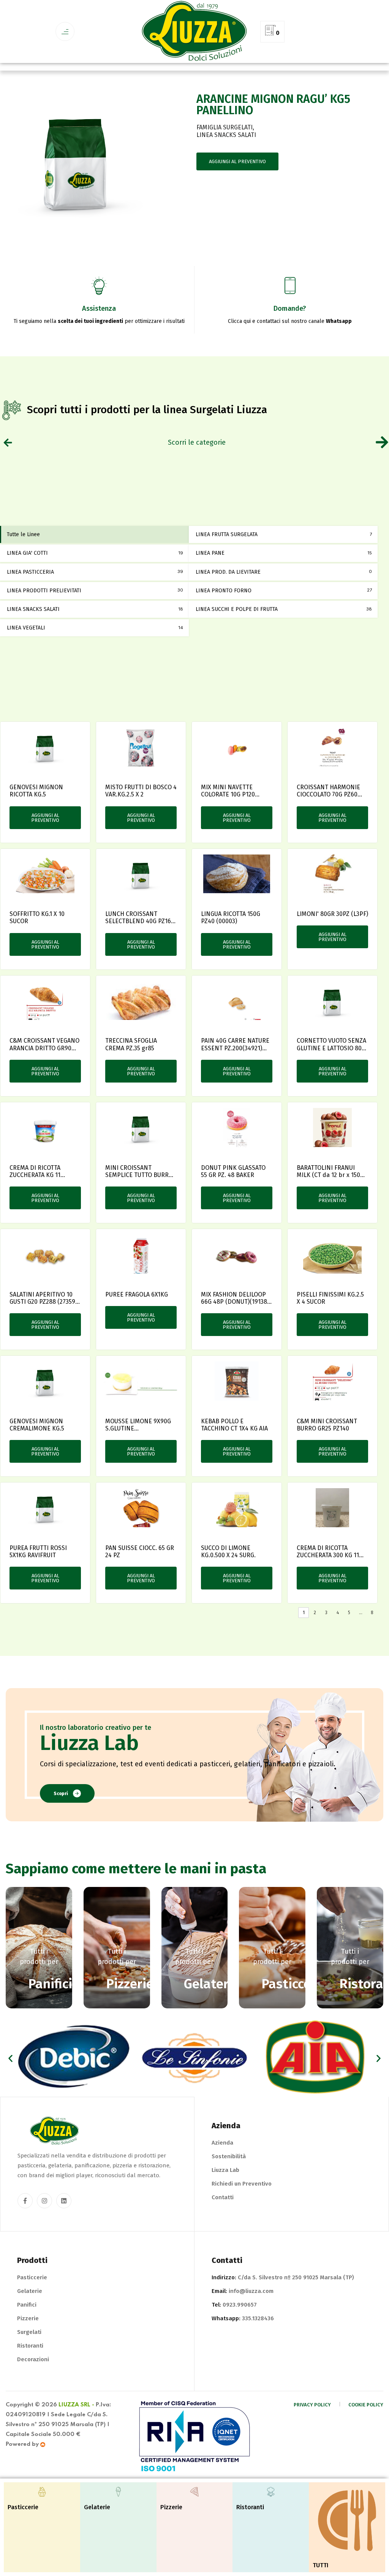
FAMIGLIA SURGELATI (225, 127)
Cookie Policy (366, 2405)
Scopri (61, 1794)
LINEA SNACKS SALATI (226, 135)
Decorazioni (33, 2359)
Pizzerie (28, 2318)
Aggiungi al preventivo (237, 161)
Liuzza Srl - (76, 2405)
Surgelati (29, 2332)
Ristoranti (30, 2346)
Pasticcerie (32, 2277)
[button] (10, 2058)
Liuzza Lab (225, 2170)
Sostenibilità (229, 2156)
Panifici (27, 2305)
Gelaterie (30, 2291)
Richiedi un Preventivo (242, 2184)
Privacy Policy (312, 2405)
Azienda (222, 2143)
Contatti (223, 2197)
